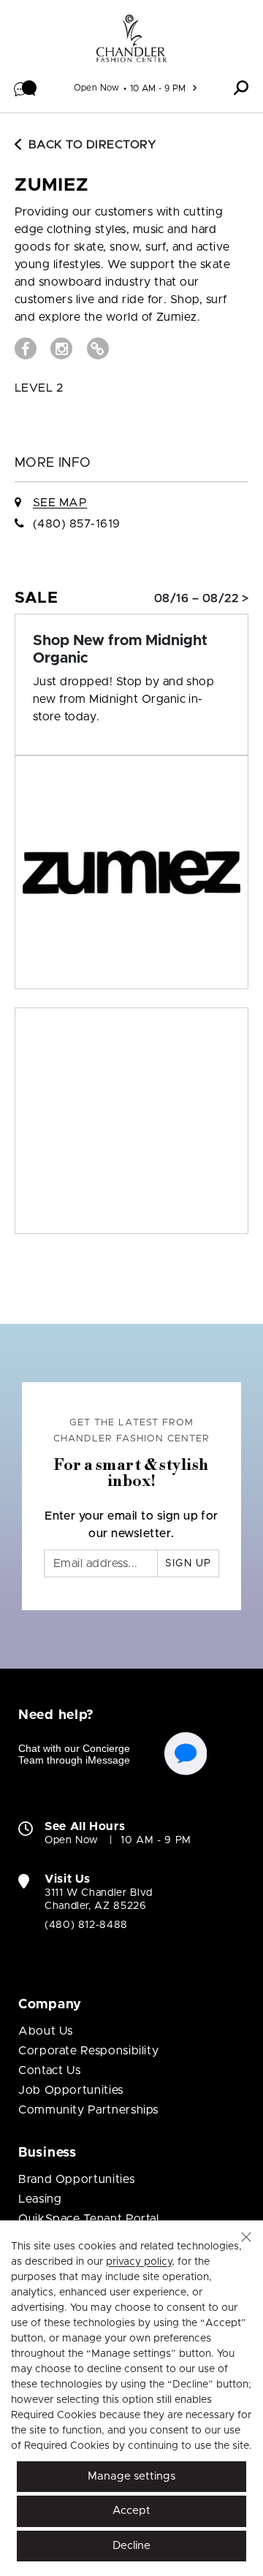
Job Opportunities (71, 2090)
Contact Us (49, 2070)
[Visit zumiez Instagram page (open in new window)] (61, 348)
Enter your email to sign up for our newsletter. (131, 1525)
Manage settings (131, 2476)
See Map (60, 503)
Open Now (97, 88)
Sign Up (188, 1563)
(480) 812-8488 (86, 1925)
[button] (26, 88)
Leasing (40, 2199)
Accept (131, 2511)
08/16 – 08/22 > (201, 598)
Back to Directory (92, 145)
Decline (131, 2546)
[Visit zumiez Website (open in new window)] (98, 348)
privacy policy (139, 2262)
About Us (46, 2031)
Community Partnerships (88, 2110)
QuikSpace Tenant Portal (89, 2219)
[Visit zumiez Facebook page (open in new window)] (26, 348)
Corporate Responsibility (88, 2051)
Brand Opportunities (76, 2179)
